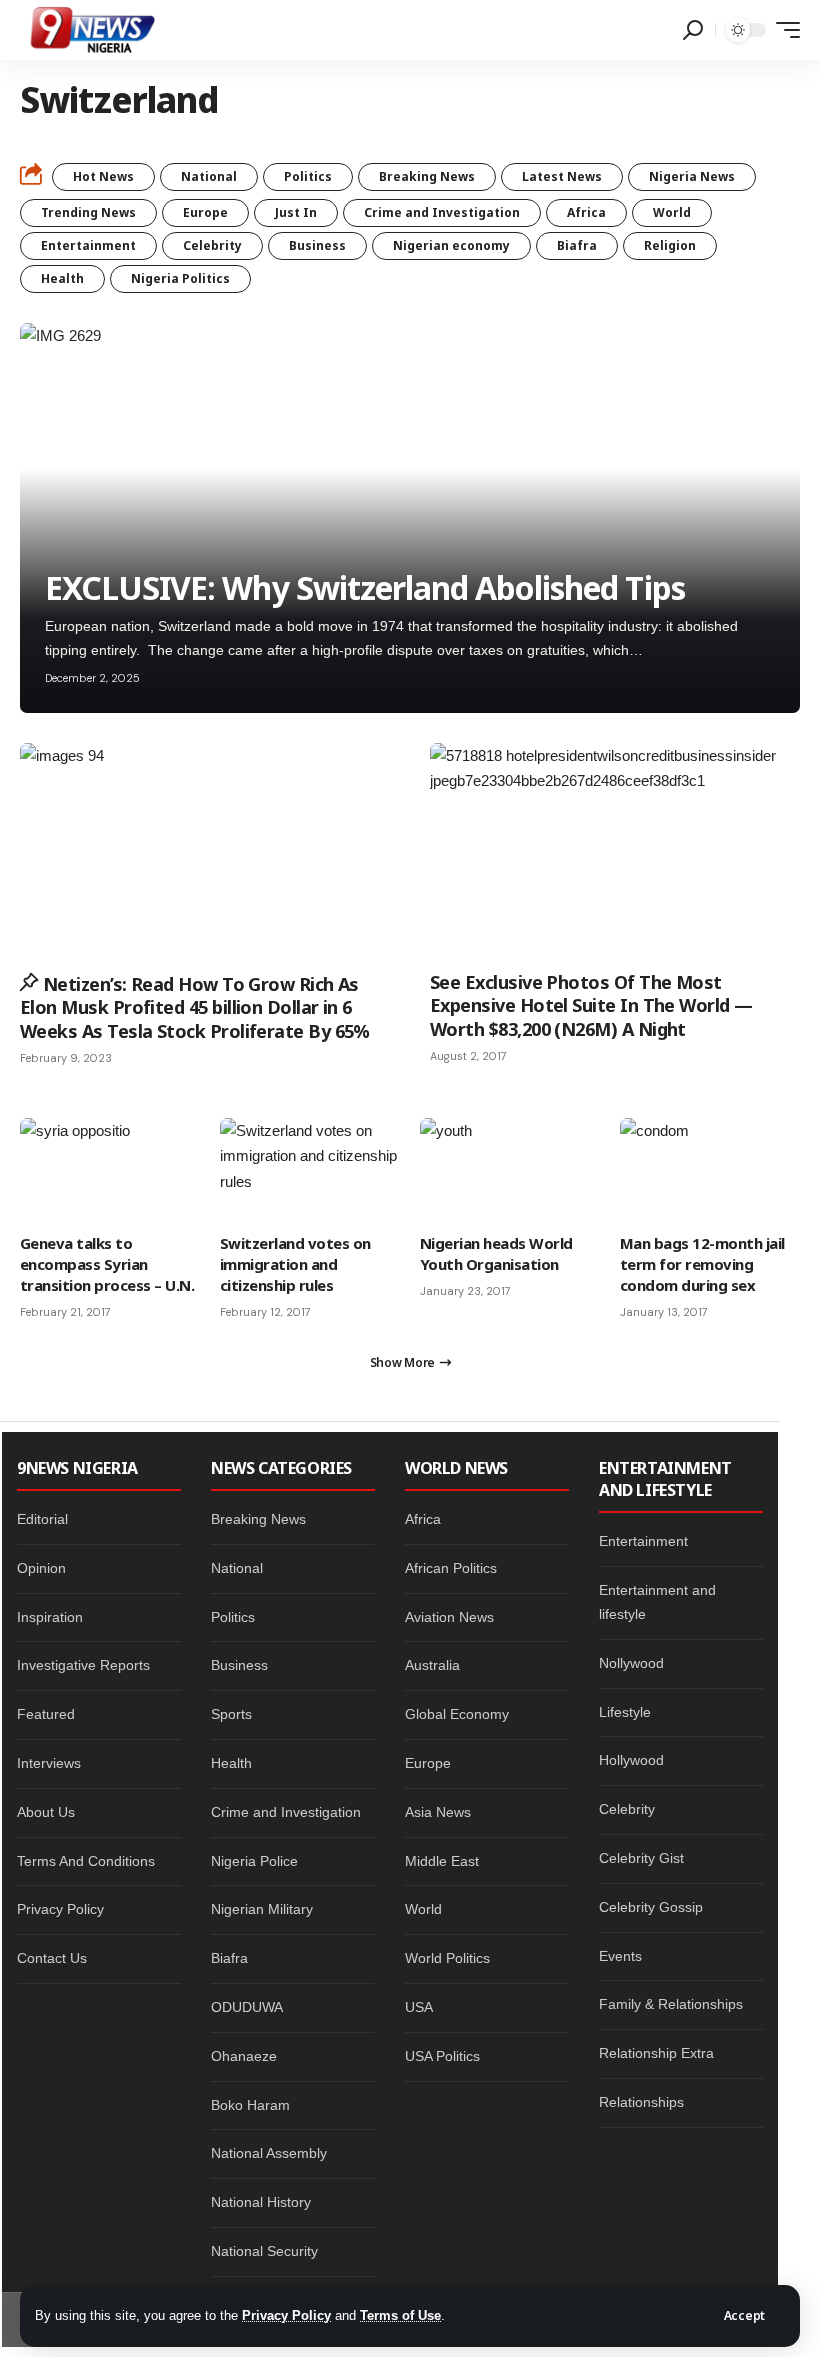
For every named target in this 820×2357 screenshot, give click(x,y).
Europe (205, 212)
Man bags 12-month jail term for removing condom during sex (702, 1264)
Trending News (88, 212)
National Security (264, 2251)
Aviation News (449, 1617)
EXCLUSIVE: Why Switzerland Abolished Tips (365, 587)
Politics (308, 176)
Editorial (42, 1519)
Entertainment (88, 245)
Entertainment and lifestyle (657, 1602)
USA (419, 2007)
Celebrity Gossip (651, 1907)
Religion (670, 245)
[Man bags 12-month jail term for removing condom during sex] (710, 1172)
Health (62, 278)
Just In (296, 212)
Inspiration (50, 1617)
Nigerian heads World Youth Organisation (496, 1253)
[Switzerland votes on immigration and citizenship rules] (310, 1172)
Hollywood (631, 1760)
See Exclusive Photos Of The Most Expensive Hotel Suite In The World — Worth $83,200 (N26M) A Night (591, 1005)
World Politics (447, 1958)
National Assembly (269, 2153)
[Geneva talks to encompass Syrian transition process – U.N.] (110, 1172)
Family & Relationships (671, 2004)
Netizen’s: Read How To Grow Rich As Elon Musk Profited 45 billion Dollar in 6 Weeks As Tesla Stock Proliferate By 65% (195, 1007)
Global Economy (457, 1714)
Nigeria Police (254, 1861)
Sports (231, 1714)
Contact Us (52, 1958)
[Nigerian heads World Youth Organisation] (510, 1172)
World (672, 212)
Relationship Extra (656, 2053)
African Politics (451, 1568)
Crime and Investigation (442, 212)
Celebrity (212, 245)
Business (317, 245)
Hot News (103, 176)
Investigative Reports (83, 1665)
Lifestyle (625, 1712)
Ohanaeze (244, 2056)
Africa (586, 212)
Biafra (577, 245)
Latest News (562, 176)
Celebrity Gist (641, 1858)
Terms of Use (400, 2315)
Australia (432, 1665)
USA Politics (442, 2056)
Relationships (641, 2102)
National (209, 176)
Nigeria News (692, 176)
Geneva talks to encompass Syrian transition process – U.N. (107, 1264)
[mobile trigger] (783, 30)
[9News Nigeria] (91, 30)
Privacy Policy (286, 2315)
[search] (693, 30)
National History (261, 2202)
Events (620, 1956)
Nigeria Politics (180, 278)
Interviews (49, 1763)
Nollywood (631, 1663)
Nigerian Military (262, 1909)
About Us (46, 1812)
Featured (46, 1714)
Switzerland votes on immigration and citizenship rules (295, 1264)
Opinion (41, 1568)
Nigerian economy (451, 245)
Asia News (438, 1812)
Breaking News (427, 176)
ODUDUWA (247, 2007)
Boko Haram (250, 2105)
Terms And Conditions (86, 1861)
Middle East (442, 1861)
